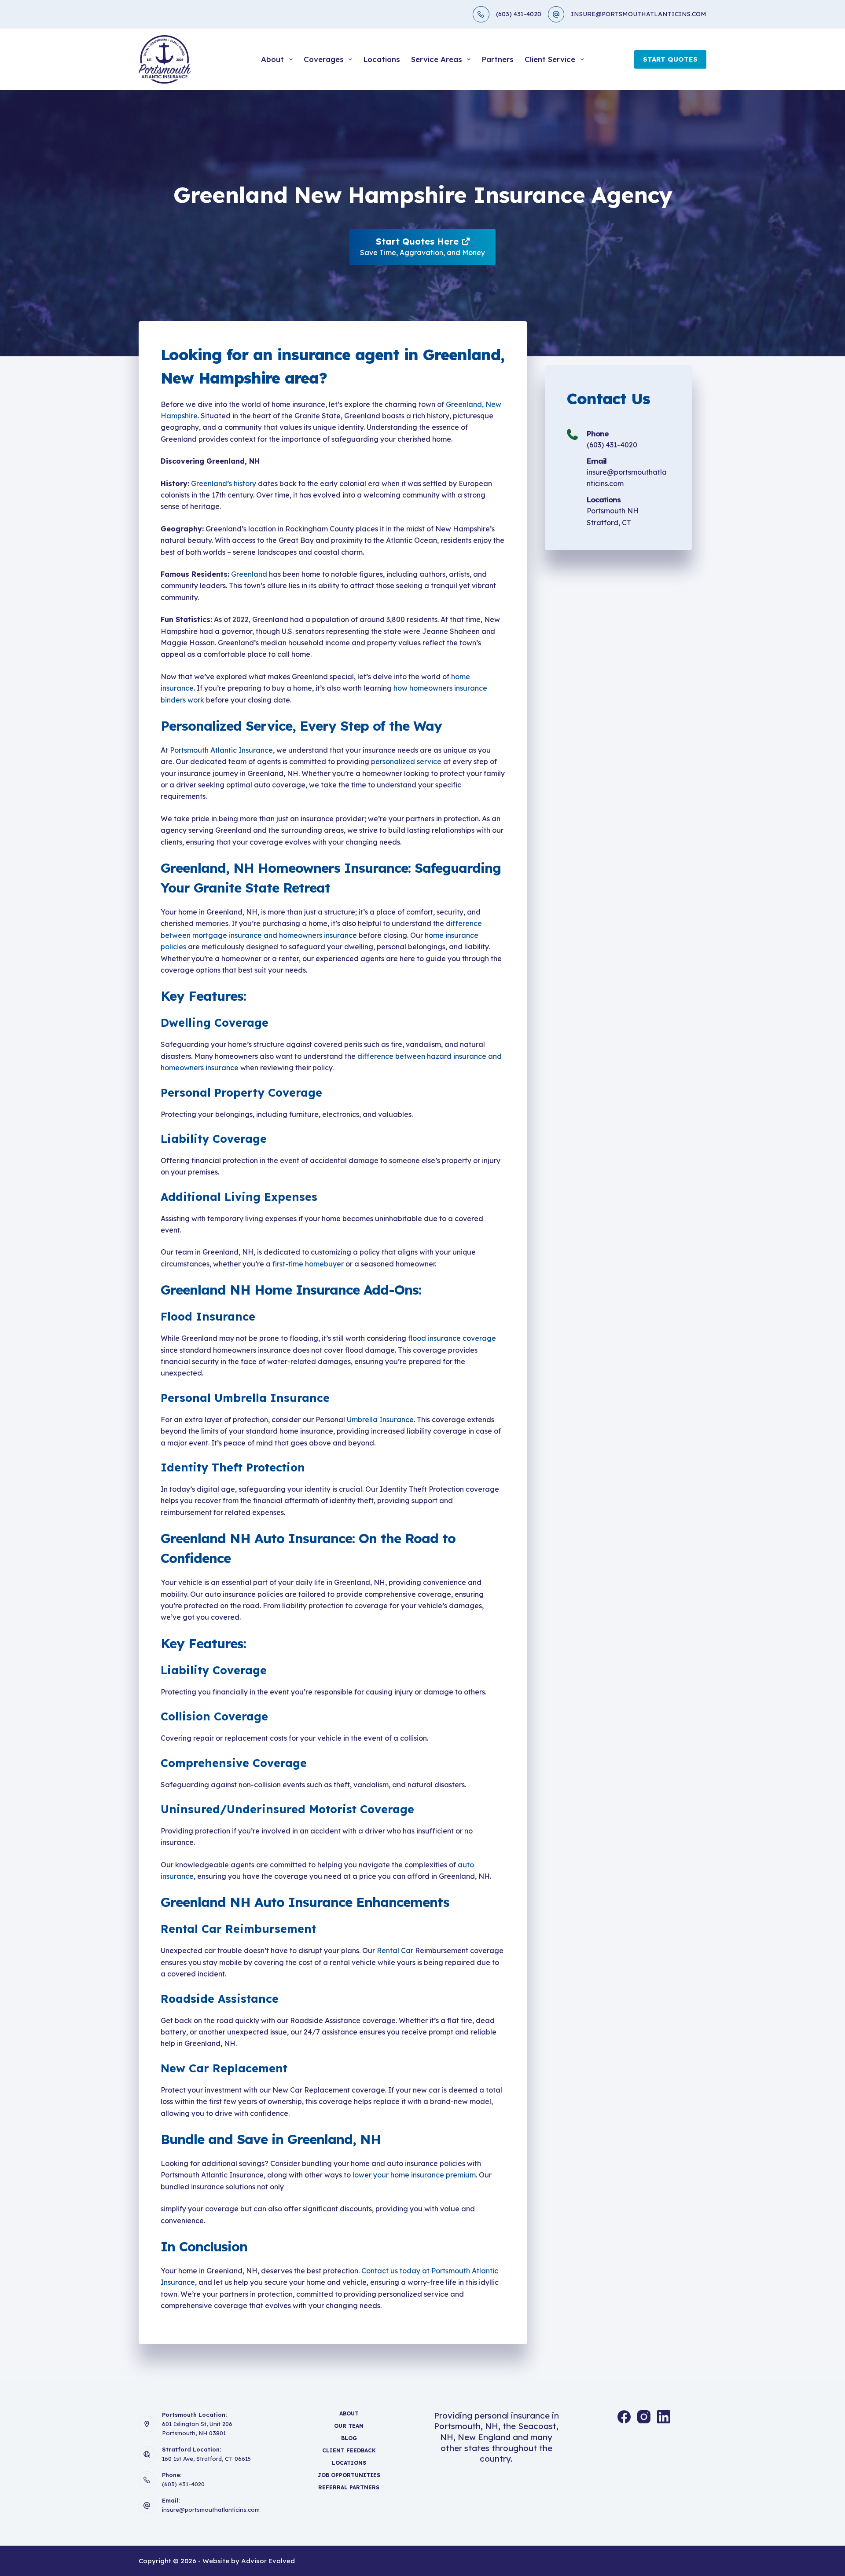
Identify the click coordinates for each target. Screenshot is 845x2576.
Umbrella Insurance (380, 1420)
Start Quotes (670, 59)
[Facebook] (624, 2417)
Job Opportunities (349, 2475)
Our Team (349, 2426)
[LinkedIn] (664, 2417)
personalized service (406, 761)
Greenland (249, 574)
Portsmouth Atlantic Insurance (221, 750)
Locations (382, 59)
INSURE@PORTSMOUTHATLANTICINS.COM (639, 14)
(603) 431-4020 (519, 14)
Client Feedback (349, 2450)
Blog (349, 2438)
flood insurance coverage (452, 1338)
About (272, 59)
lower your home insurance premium (414, 2175)
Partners (498, 59)
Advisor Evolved (268, 2561)
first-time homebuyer (308, 1264)
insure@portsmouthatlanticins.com (211, 2510)
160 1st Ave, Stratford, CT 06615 (206, 2459)
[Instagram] (644, 2417)
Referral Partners (349, 2487)
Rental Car (395, 1950)
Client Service (550, 59)
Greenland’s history (224, 483)
